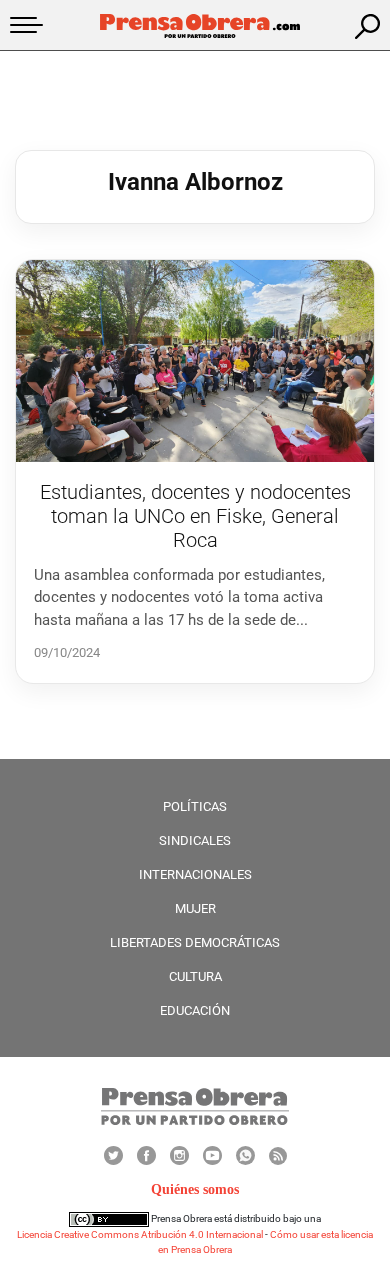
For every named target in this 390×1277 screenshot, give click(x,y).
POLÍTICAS (195, 806)
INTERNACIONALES (195, 874)
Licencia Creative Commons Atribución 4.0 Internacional (140, 1234)
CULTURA (195, 976)
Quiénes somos (195, 1189)
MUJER (195, 908)
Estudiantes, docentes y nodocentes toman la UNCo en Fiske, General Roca (195, 516)
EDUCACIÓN (195, 1010)
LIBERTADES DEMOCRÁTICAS (195, 942)
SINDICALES (195, 840)
